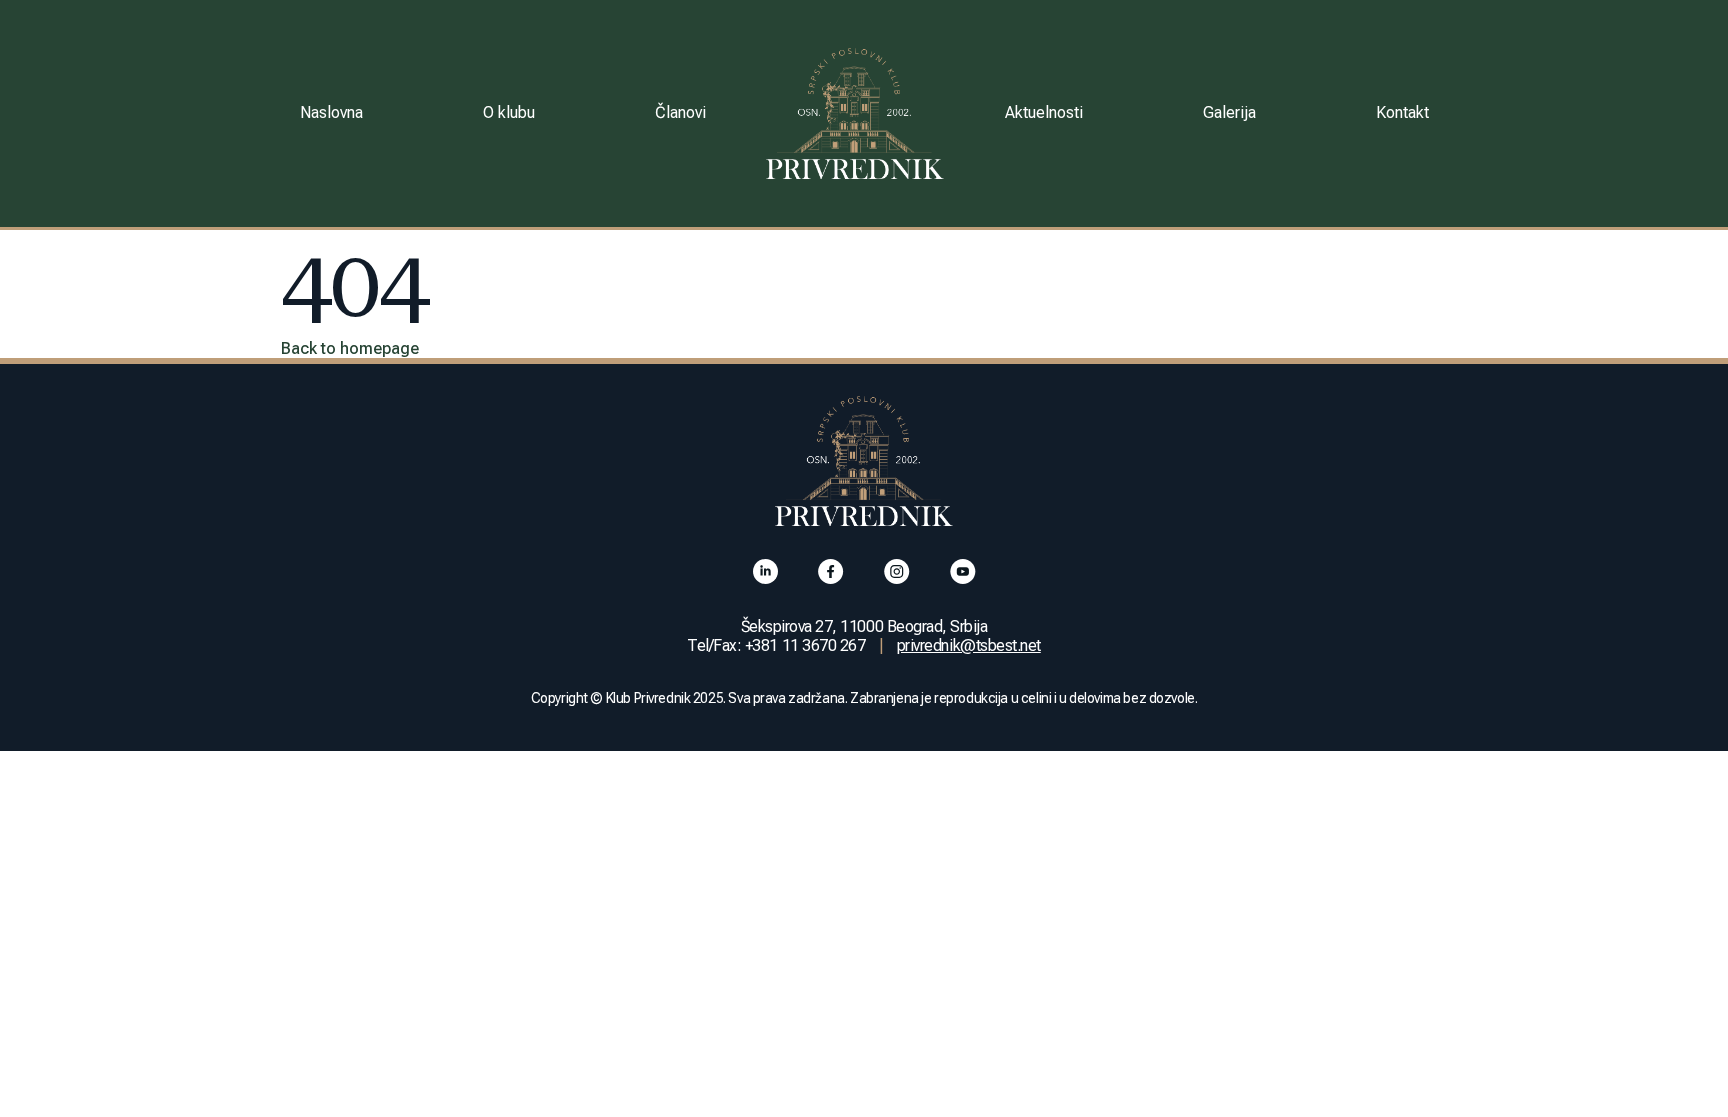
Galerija (1229, 112)
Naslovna (331, 112)
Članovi (680, 112)
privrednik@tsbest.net (969, 645)
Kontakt (1402, 112)
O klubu (509, 112)
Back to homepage (350, 348)
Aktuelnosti (1044, 112)
